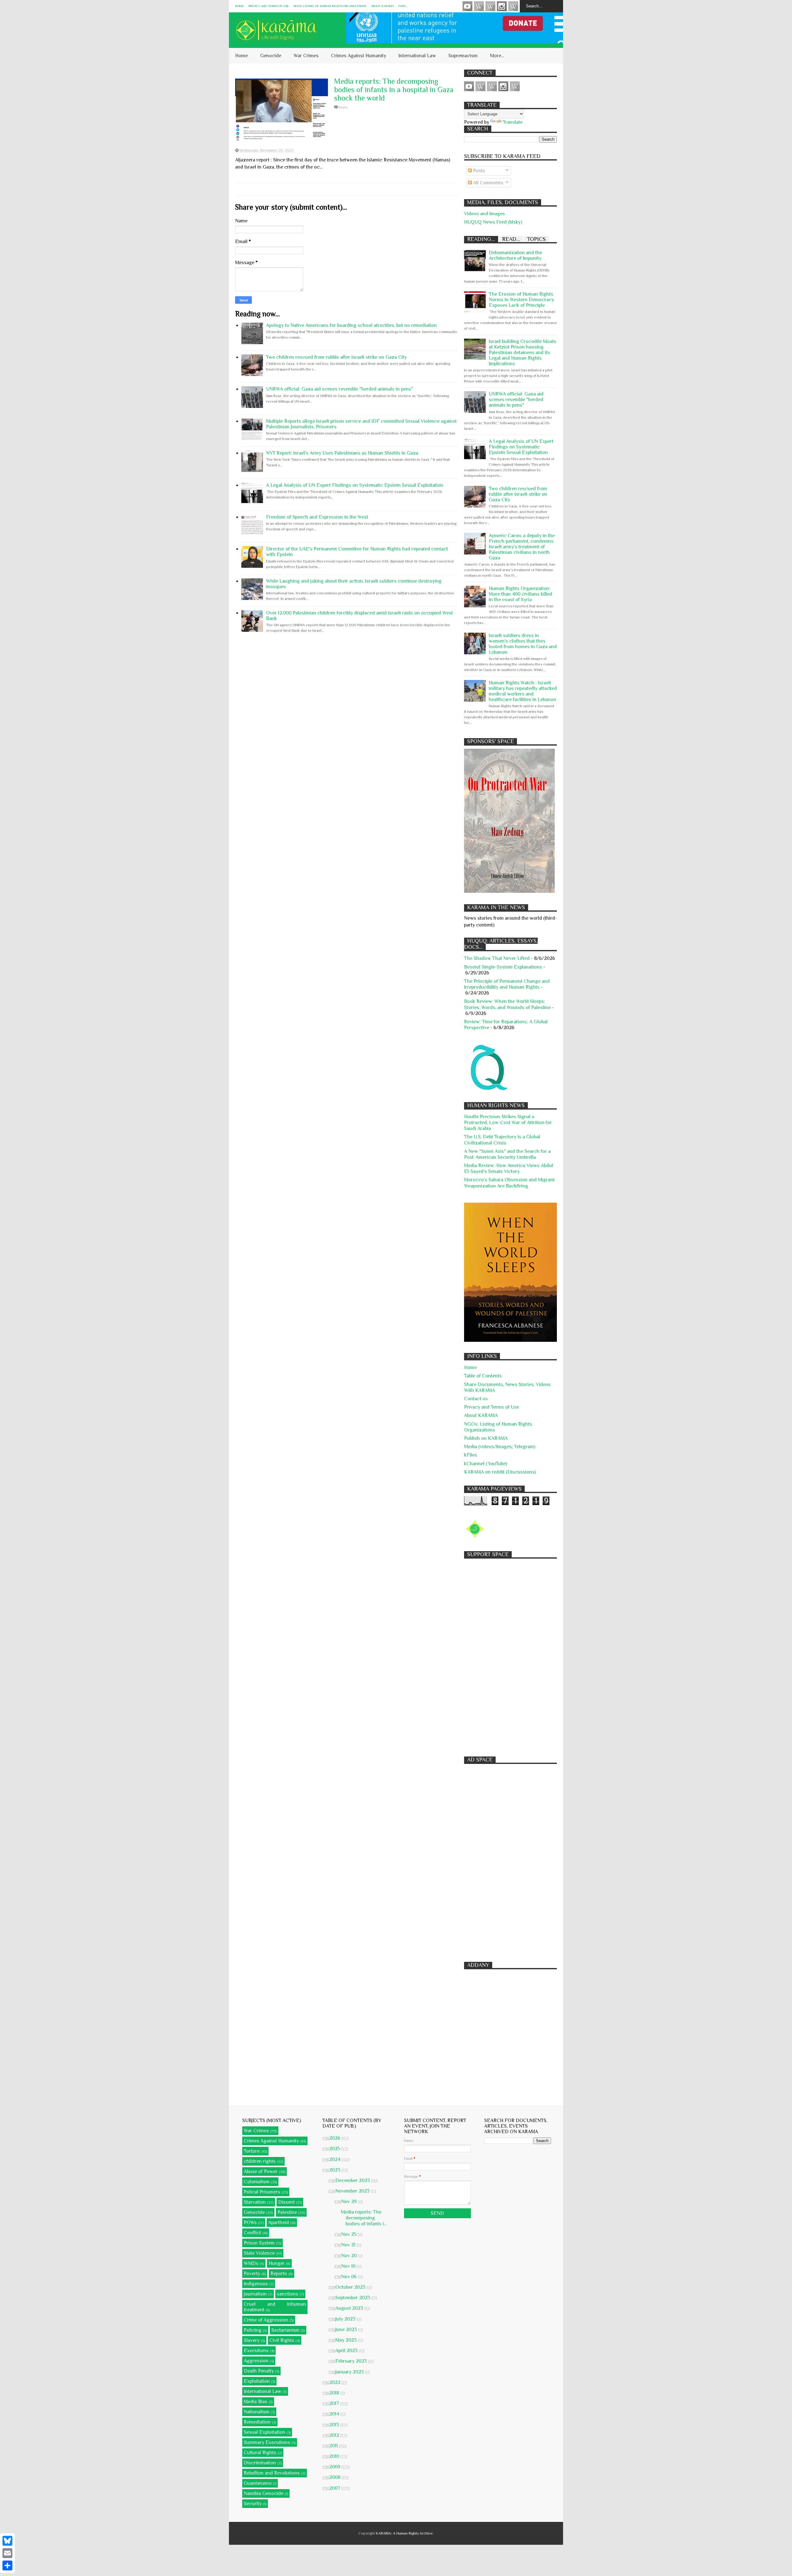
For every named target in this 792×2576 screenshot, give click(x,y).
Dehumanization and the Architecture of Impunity (515, 255)
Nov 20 (350, 2256)
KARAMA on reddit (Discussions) (500, 1472)
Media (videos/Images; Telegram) (500, 1447)
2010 (335, 2456)
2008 (335, 2477)
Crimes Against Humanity (359, 56)
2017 (335, 2403)
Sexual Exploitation (265, 2432)
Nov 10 (349, 2266)
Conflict (252, 2233)
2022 (335, 2382)
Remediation (257, 2422)
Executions (256, 2351)
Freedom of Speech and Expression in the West (317, 517)
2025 (335, 2149)
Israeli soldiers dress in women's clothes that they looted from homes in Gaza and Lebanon (523, 644)
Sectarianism (285, 2330)
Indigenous (256, 2284)
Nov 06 (350, 2277)
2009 (335, 2467)
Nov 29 (350, 2202)
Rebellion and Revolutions (272, 2473)
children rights (260, 2161)
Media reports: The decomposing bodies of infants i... (364, 2218)
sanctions (288, 2294)
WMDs (251, 2263)
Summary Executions (267, 2442)
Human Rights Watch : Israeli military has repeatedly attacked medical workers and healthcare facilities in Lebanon (523, 691)
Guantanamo (258, 2483)
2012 (335, 2435)
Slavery (252, 2340)
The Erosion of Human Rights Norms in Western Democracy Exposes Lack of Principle (521, 300)
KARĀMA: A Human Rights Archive (404, 2533)
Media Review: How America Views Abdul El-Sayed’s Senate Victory (509, 1168)
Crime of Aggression (266, 2320)
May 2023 (347, 2340)
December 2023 (353, 2180)
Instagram (502, 6)
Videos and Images (484, 214)
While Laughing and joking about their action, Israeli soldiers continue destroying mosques (354, 584)
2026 (335, 2138)
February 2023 (352, 2361)
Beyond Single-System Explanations (503, 967)
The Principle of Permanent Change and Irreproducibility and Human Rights (507, 984)
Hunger (277, 2263)
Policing (253, 2330)
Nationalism (257, 2412)
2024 (335, 2159)
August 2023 (350, 2308)
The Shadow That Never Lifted (497, 958)
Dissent (286, 2202)
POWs (250, 2223)
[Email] (7, 2553)
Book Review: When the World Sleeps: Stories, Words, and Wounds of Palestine (507, 1004)
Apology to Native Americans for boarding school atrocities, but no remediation (351, 325)
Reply (343, 107)
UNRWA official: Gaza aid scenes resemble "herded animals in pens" (340, 389)
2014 (335, 2414)
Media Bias (256, 2402)
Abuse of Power (261, 2172)
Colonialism (257, 2182)
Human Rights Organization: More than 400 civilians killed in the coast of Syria (521, 594)
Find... (403, 6)
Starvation (255, 2202)
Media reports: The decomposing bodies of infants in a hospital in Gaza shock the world (394, 90)
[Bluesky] (7, 2541)
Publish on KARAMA (486, 1438)
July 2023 (346, 2319)
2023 (335, 2170)
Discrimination (260, 2463)
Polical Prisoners (262, 2192)
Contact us (476, 1399)
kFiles (471, 1455)
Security (253, 2504)
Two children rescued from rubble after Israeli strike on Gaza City (336, 357)
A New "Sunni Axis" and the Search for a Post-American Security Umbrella (507, 1154)
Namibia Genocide (264, 2493)
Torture (252, 2151)
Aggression (256, 2361)
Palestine (287, 2212)
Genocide (271, 56)
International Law (417, 56)
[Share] (7, 2565)
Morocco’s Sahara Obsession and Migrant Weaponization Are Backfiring (509, 1183)
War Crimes (306, 56)
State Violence (259, 2253)
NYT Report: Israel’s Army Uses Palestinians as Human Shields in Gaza (342, 453)
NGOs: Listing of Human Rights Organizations (330, 6)
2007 (335, 2488)
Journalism (255, 2294)
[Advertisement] (510, 1654)
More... (497, 56)
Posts (478, 171)
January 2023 (350, 2372)
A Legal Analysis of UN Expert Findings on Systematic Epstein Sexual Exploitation (355, 485)
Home (239, 6)
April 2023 (347, 2351)
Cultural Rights (260, 2453)
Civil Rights (282, 2340)
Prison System (259, 2243)
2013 (335, 2425)
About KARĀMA (382, 6)
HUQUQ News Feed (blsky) (493, 222)
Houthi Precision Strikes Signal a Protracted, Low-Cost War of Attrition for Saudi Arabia (508, 1123)
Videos (467, 6)
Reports (279, 2274)
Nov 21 (349, 2245)
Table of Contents (483, 1376)
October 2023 (351, 2287)
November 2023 (353, 2191)
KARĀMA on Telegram (513, 6)
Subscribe (490, 6)
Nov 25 (349, 2234)
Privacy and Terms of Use (269, 6)
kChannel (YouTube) (486, 1464)
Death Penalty (259, 2371)
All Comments (488, 183)
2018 (335, 2393)
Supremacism (463, 56)
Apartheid (279, 2223)
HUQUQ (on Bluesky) (479, 6)
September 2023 (353, 2298)
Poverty (252, 2274)
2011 (334, 2446)
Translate (513, 122)
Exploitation (257, 2381)
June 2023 (347, 2330)
